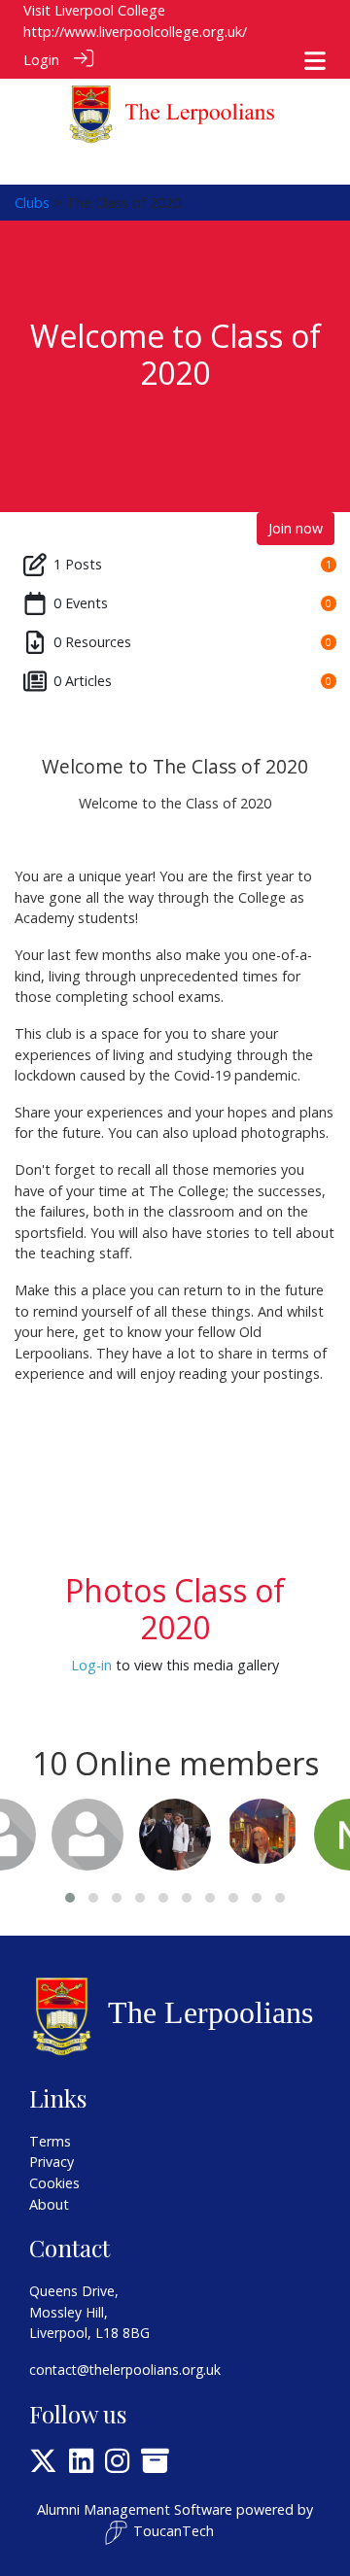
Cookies (54, 2183)
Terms (50, 2141)
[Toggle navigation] (315, 61)
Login (41, 60)
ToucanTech (174, 2531)
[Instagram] (117, 2466)
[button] (70, 1898)
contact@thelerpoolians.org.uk (125, 2370)
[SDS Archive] (155, 2466)
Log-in (91, 1665)
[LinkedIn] (81, 2466)
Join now (296, 528)
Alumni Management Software (135, 2509)
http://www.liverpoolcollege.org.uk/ (135, 32)
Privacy (52, 2162)
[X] (43, 2466)
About (49, 2204)
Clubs (32, 203)
